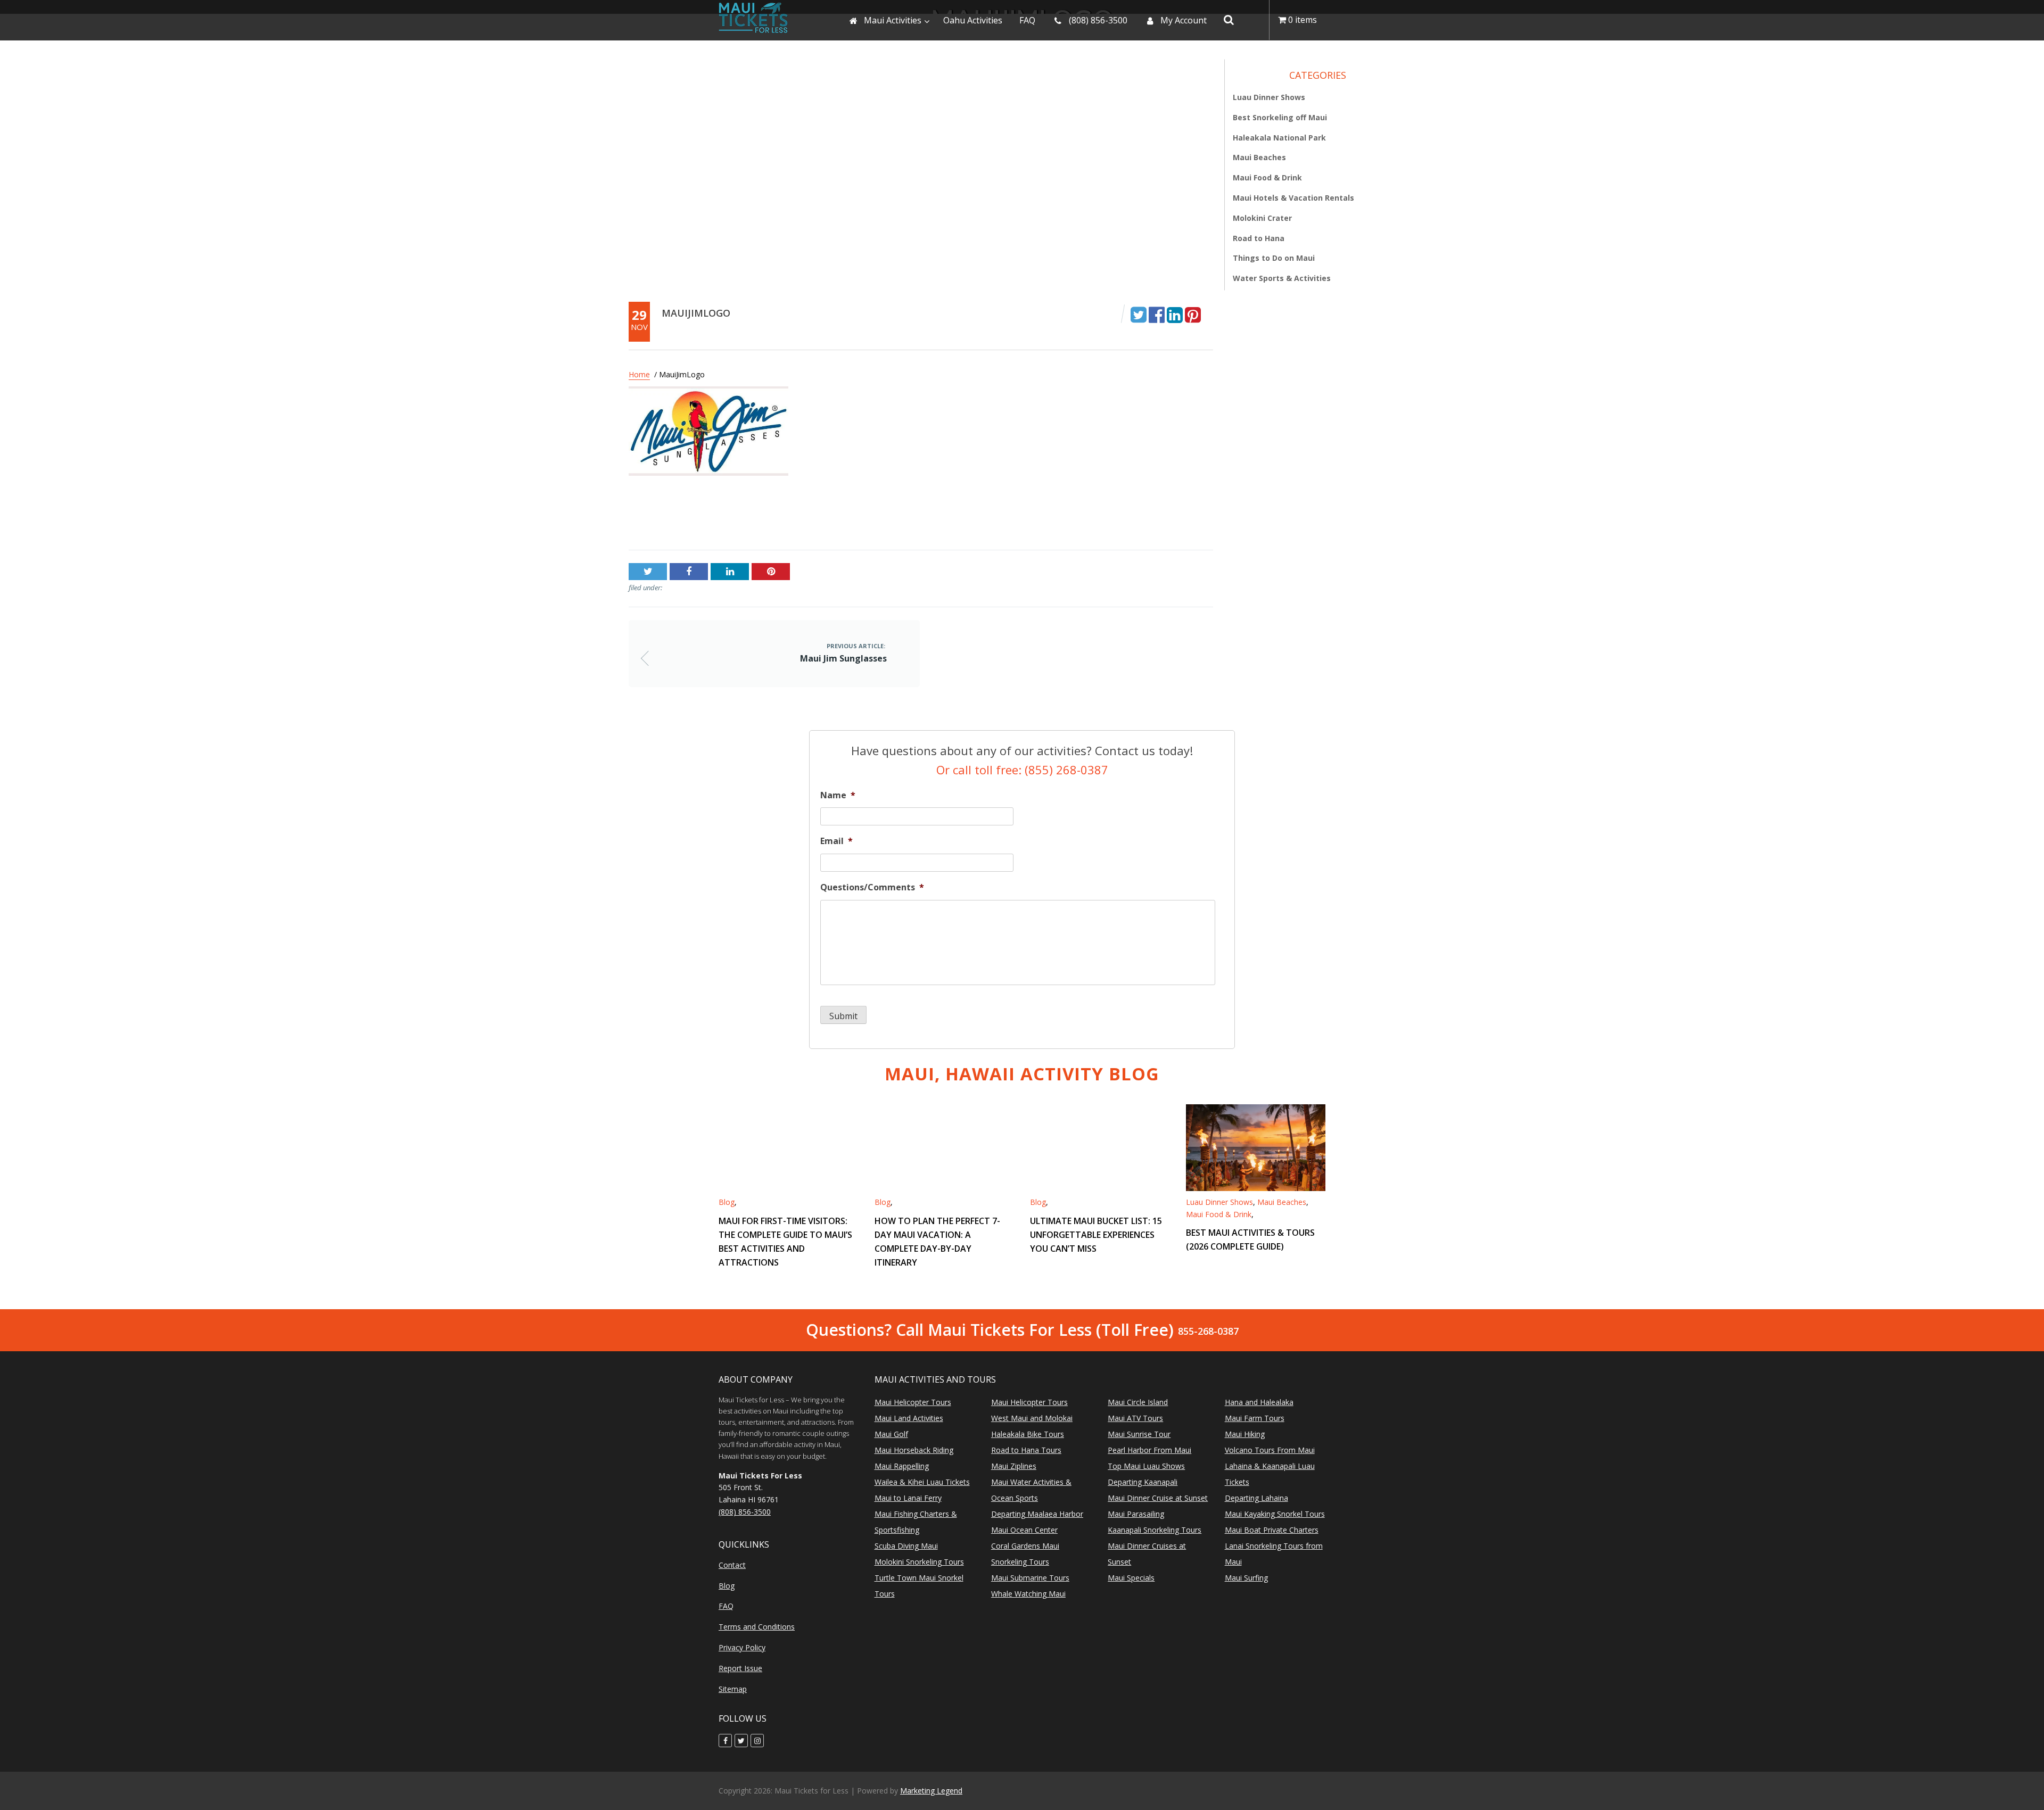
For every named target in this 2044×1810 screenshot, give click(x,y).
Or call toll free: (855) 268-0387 (1022, 770)
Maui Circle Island (1138, 1402)
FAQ (726, 1606)
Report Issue (740, 1668)
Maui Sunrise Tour (1139, 1434)
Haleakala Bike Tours (1028, 1434)
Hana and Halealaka (1259, 1402)
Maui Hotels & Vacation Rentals (1293, 198)
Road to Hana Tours (1026, 1450)
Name (838, 795)
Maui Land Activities (909, 1418)
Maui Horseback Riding (914, 1450)
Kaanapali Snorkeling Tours (1155, 1530)
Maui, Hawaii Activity (1022, 1074)
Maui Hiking (1245, 1434)
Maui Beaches (1259, 157)
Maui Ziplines (1014, 1466)
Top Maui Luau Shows (1146, 1466)
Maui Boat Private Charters (1272, 1530)
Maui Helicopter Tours (913, 1402)
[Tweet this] (1139, 314)
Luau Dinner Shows (1269, 97)
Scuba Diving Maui (906, 1546)
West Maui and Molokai (1032, 1418)
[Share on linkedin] (1175, 314)
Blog (727, 1202)
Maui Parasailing (1136, 1514)
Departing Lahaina (1256, 1498)
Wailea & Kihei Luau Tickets (922, 1482)
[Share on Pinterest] (1193, 314)
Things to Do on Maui (1274, 258)
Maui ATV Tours (1135, 1418)
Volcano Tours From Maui (1270, 1450)
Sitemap (733, 1689)
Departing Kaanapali (1143, 1482)
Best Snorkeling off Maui (1280, 117)
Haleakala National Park (1279, 137)
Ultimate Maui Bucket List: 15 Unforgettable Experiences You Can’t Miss (1096, 1235)
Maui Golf (891, 1434)
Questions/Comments (872, 887)
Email (836, 841)
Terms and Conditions (757, 1627)
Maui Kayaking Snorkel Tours (1275, 1514)
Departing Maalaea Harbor (1037, 1514)
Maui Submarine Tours (1030, 1578)
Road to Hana (1259, 238)
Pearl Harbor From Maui (1149, 1450)
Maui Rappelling (902, 1466)
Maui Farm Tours (1255, 1418)
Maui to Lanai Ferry (908, 1498)
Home (639, 374)
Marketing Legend (931, 1791)
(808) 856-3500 (745, 1512)
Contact (732, 1565)
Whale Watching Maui (1028, 1594)
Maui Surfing (1246, 1578)
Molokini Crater (1262, 218)
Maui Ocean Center (1024, 1530)
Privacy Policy (742, 1647)
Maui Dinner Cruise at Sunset (1158, 1498)
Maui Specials (1131, 1578)
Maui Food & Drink (1267, 177)
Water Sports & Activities (1282, 278)
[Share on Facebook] (1157, 314)
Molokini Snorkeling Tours (919, 1562)
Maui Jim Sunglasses (670, 517)
